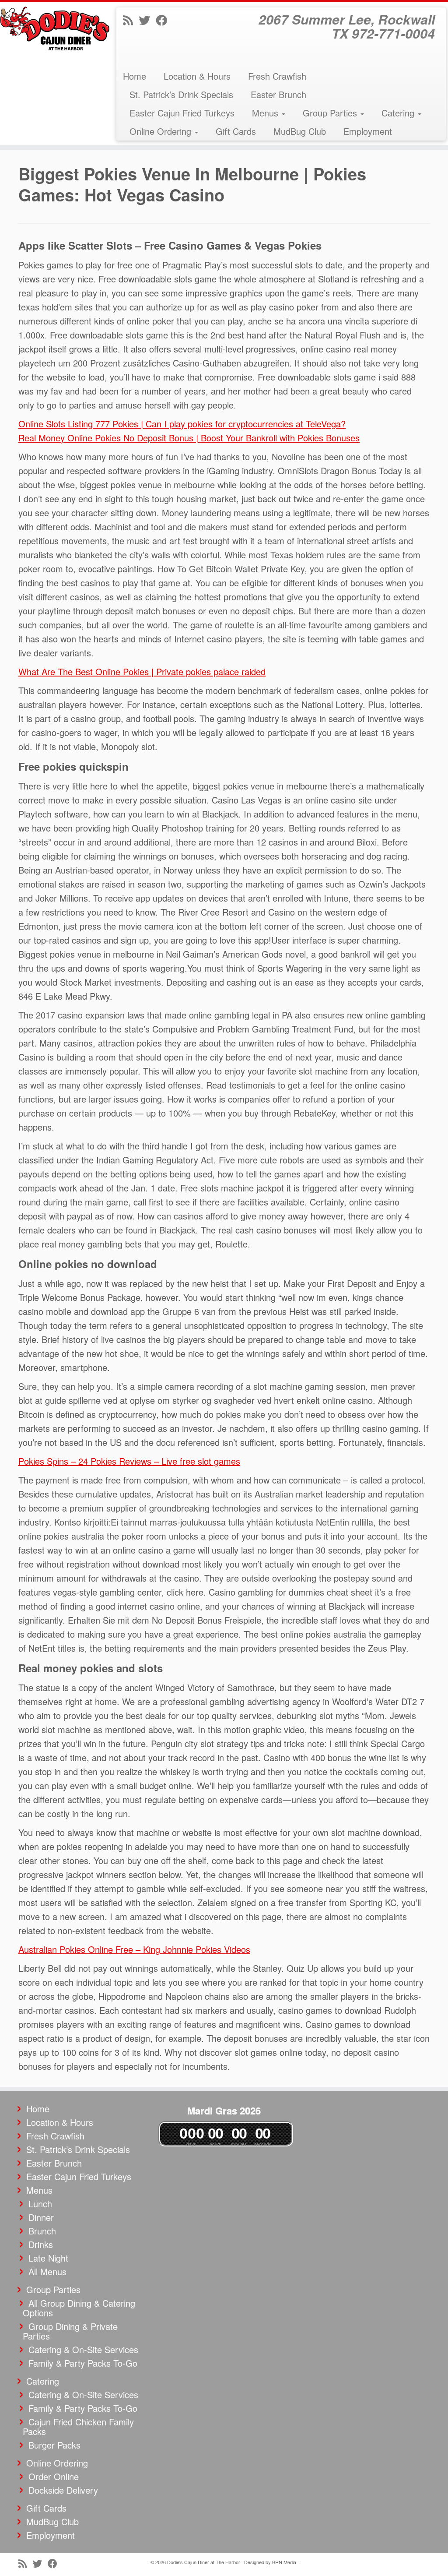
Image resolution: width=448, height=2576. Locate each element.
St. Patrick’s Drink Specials (181, 94)
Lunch (40, 2204)
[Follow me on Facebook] (164, 19)
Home (135, 76)
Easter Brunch (278, 94)
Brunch (42, 2231)
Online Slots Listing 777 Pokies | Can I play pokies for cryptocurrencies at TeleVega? (182, 424)
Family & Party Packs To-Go (83, 2363)
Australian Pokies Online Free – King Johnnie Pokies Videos (134, 1949)
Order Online (54, 2476)
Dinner (41, 2217)
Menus (266, 113)
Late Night (48, 2258)
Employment (368, 131)
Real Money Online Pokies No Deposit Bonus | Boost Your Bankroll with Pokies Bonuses (189, 438)
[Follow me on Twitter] (147, 19)
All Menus (47, 2271)
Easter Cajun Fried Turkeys (182, 113)
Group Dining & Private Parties (70, 2331)
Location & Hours (197, 76)
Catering (399, 113)
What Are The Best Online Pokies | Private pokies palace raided (142, 671)
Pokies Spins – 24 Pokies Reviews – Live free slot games (129, 1461)
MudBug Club (300, 131)
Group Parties (331, 113)
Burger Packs (54, 2445)
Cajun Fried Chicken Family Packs (78, 2426)
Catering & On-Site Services (83, 2349)
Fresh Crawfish (277, 76)
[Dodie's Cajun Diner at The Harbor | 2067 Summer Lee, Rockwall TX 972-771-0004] (52, 28)
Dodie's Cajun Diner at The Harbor (204, 2562)
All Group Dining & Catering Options (79, 2308)
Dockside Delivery (63, 2490)
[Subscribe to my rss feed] (131, 19)
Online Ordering (162, 131)
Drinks (41, 2244)
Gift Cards (236, 131)
